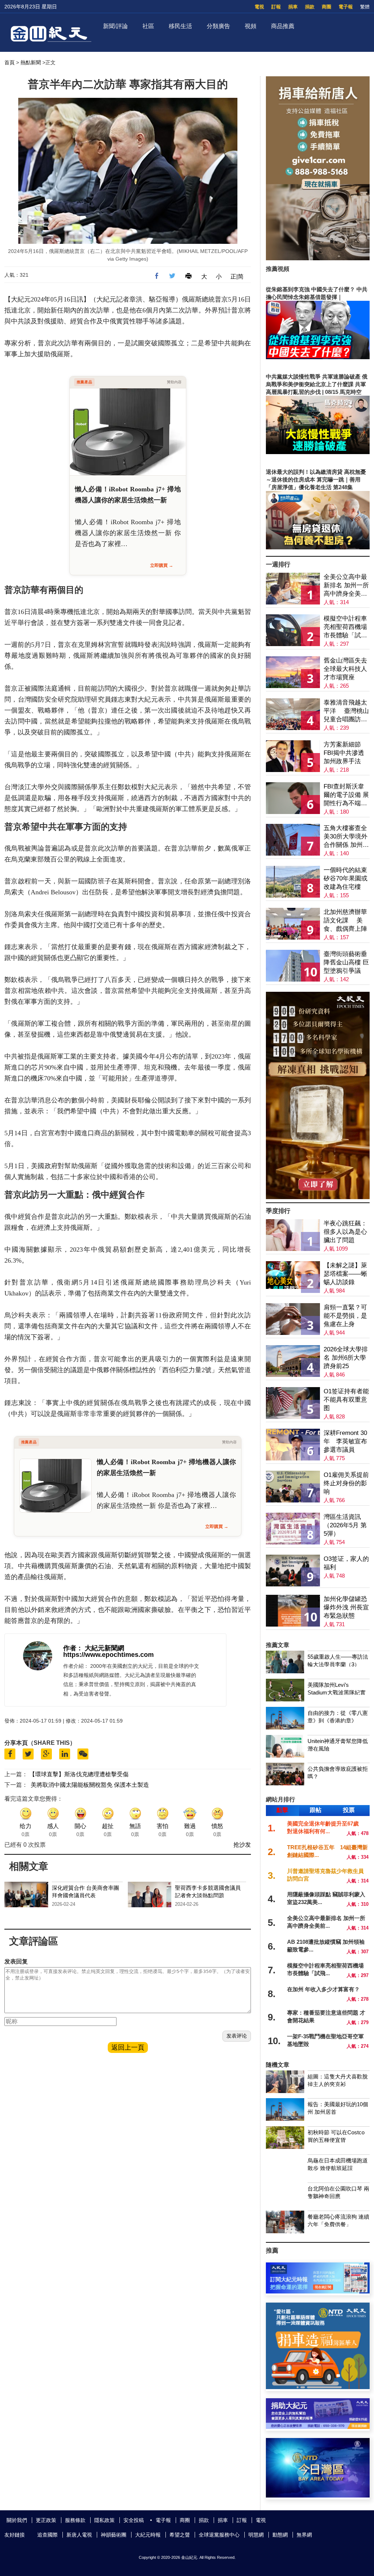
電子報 (346, 7)
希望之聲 (180, 2535)
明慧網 (256, 2535)
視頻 (251, 26)
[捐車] (318, 2387)
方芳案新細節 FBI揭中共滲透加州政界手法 (344, 753)
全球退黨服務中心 (219, 2535)
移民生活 (180, 26)
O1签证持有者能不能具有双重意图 (346, 1400)
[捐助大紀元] (318, 2427)
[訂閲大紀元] (318, 2291)
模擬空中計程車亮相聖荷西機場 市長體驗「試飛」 (345, 627)
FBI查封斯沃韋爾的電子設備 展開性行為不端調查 (346, 795)
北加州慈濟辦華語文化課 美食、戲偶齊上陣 (345, 920)
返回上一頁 (128, 2047)
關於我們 (17, 2520)
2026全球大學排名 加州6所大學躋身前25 (346, 1358)
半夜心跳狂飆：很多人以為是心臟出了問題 (345, 1232)
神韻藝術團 (114, 2535)
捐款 (310, 7)
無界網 (304, 2535)
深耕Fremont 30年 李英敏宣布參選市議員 (345, 1441)
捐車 (293, 7)
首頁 (9, 62)
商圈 (327, 7)
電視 (259, 7)
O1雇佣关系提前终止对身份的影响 (346, 1483)
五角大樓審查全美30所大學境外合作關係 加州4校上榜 (346, 837)
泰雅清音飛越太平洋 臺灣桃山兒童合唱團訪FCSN (346, 711)
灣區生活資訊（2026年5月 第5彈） (345, 1525)
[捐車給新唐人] (318, 258)
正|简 (237, 277)
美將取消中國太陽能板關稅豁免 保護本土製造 (90, 1785)
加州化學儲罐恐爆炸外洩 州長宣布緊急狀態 (346, 1607)
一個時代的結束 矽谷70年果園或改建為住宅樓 (346, 878)
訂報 (276, 7)
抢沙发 (242, 1845)
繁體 (365, 7)
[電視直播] (318, 2496)
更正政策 (46, 2520)
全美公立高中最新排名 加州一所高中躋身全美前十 (346, 586)
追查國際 (47, 2535)
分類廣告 (218, 26)
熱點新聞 (31, 62)
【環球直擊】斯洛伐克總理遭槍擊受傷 (79, 1774)
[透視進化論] (318, 1197)
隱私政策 (104, 2520)
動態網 (280, 2535)
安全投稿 (134, 2520)
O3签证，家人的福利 (346, 1563)
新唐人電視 (79, 2535)
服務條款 (75, 2520)
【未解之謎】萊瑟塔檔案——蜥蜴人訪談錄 (345, 1274)
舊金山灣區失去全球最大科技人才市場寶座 (345, 669)
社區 (148, 26)
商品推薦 (283, 26)
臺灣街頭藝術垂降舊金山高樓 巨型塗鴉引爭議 (346, 962)
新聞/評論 (115, 26)
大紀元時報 (148, 2535)
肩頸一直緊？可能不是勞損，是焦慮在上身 (345, 1316)
